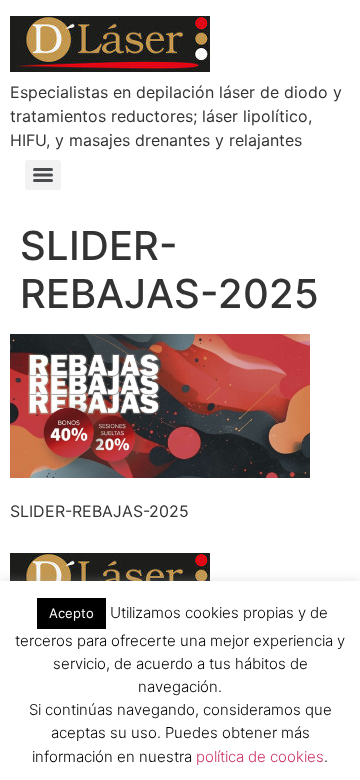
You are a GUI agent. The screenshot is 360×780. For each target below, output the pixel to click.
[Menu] (43, 175)
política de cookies (260, 756)
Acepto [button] (71, 613)
